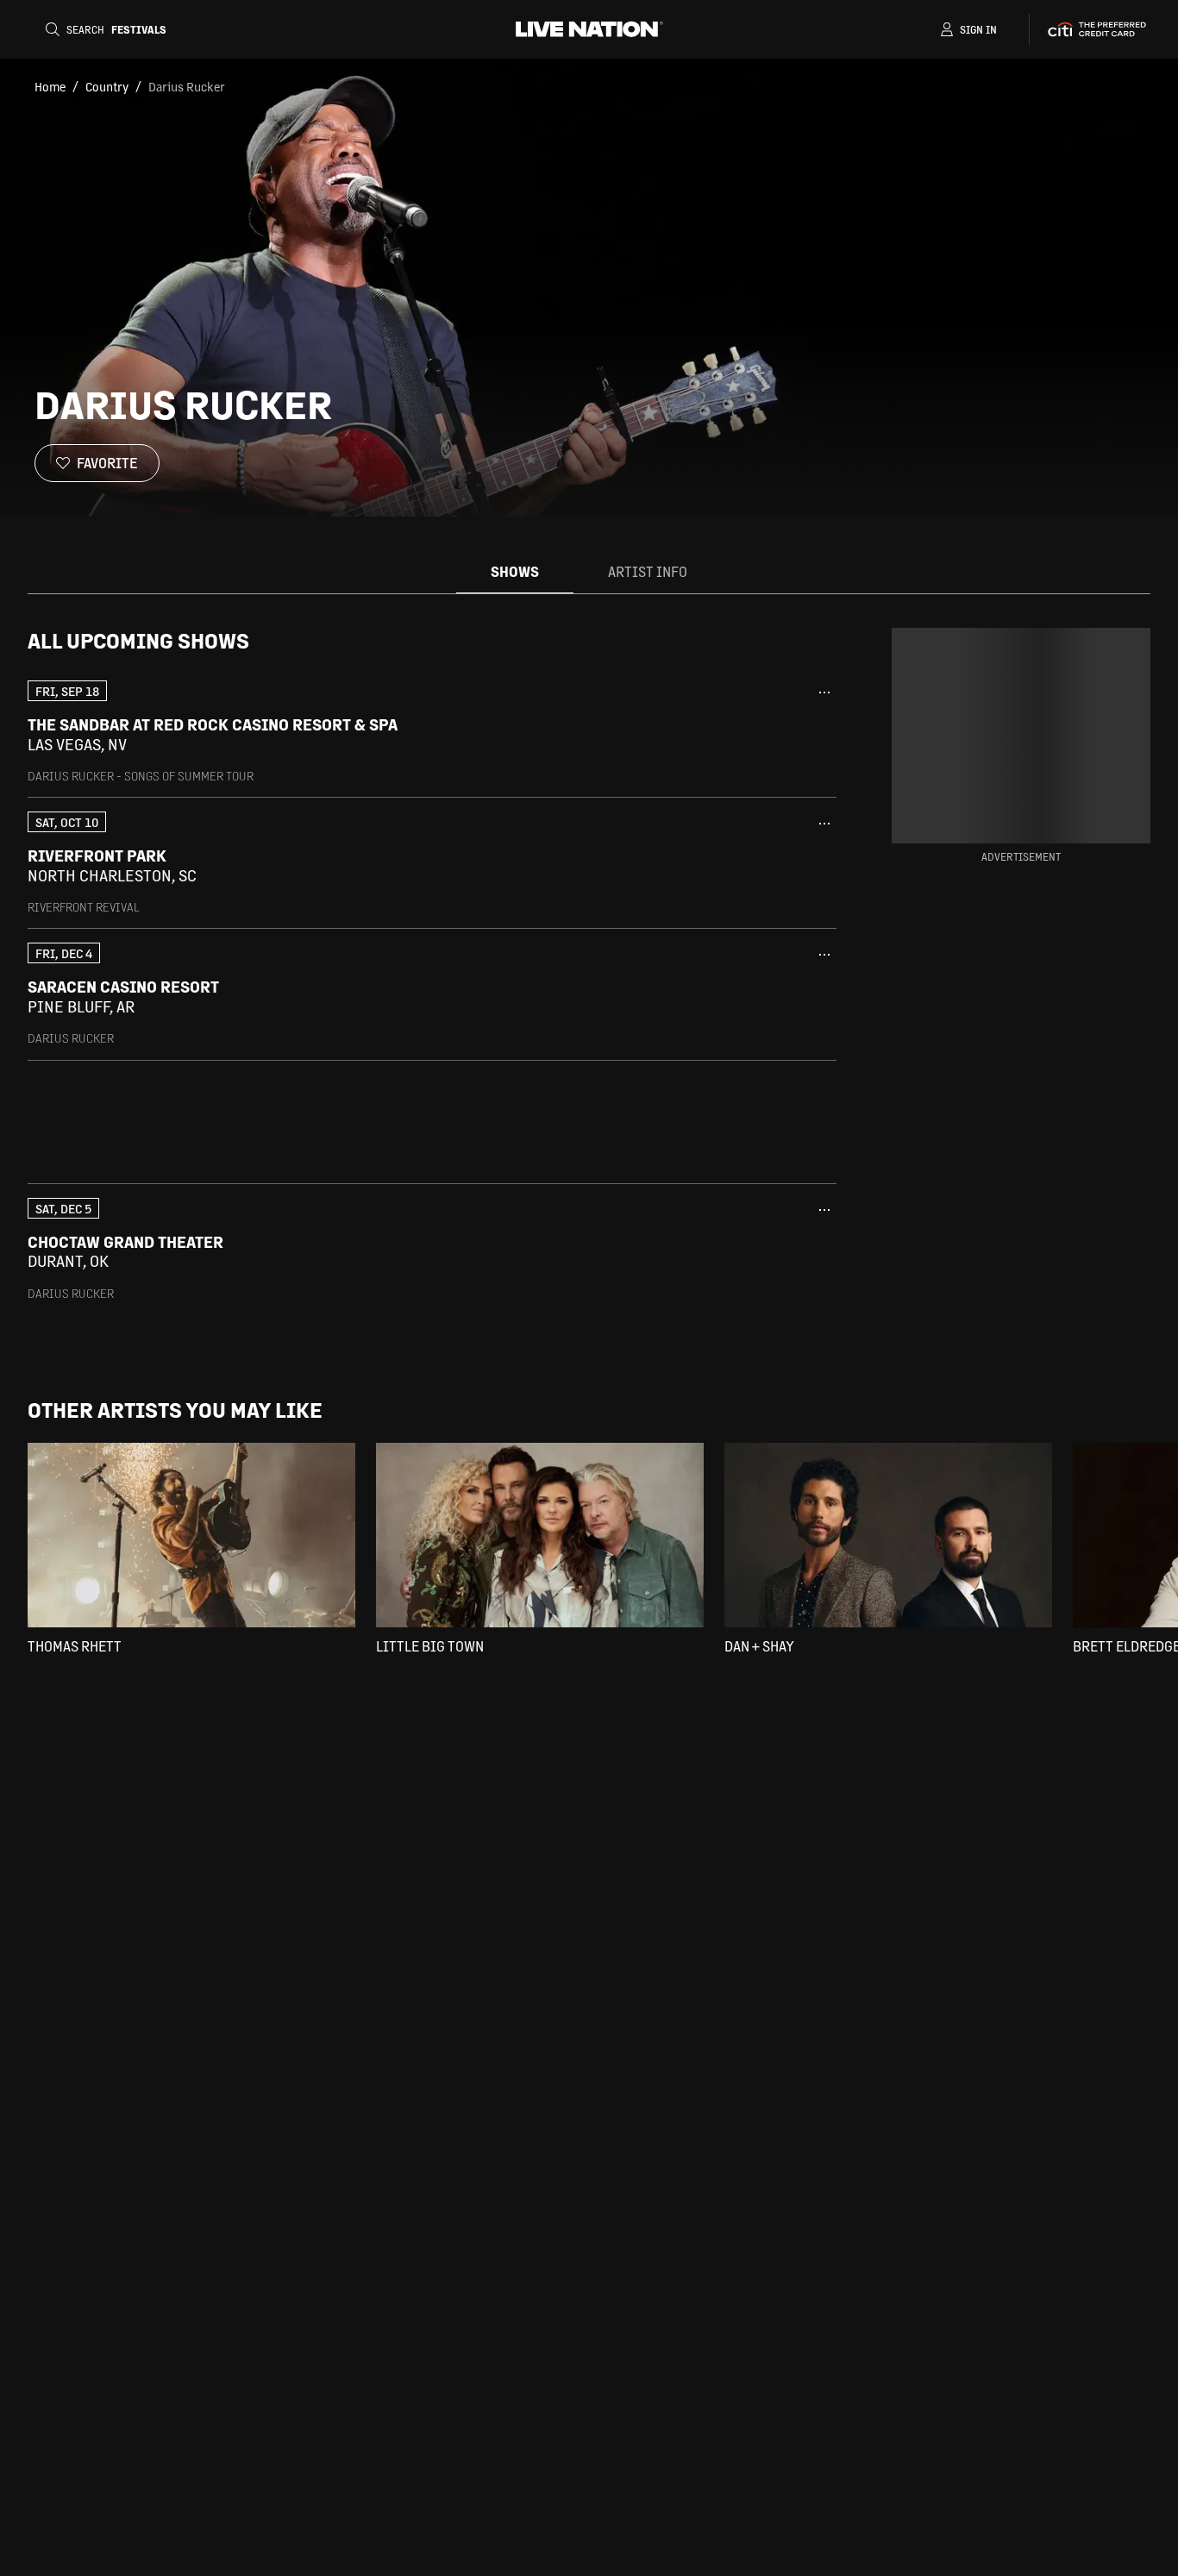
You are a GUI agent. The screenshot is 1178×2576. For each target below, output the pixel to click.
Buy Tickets (759, 735)
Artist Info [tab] (648, 571)
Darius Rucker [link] (187, 86)
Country (107, 86)
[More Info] (824, 693)
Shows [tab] (515, 571)
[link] (432, 732)
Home (50, 86)
